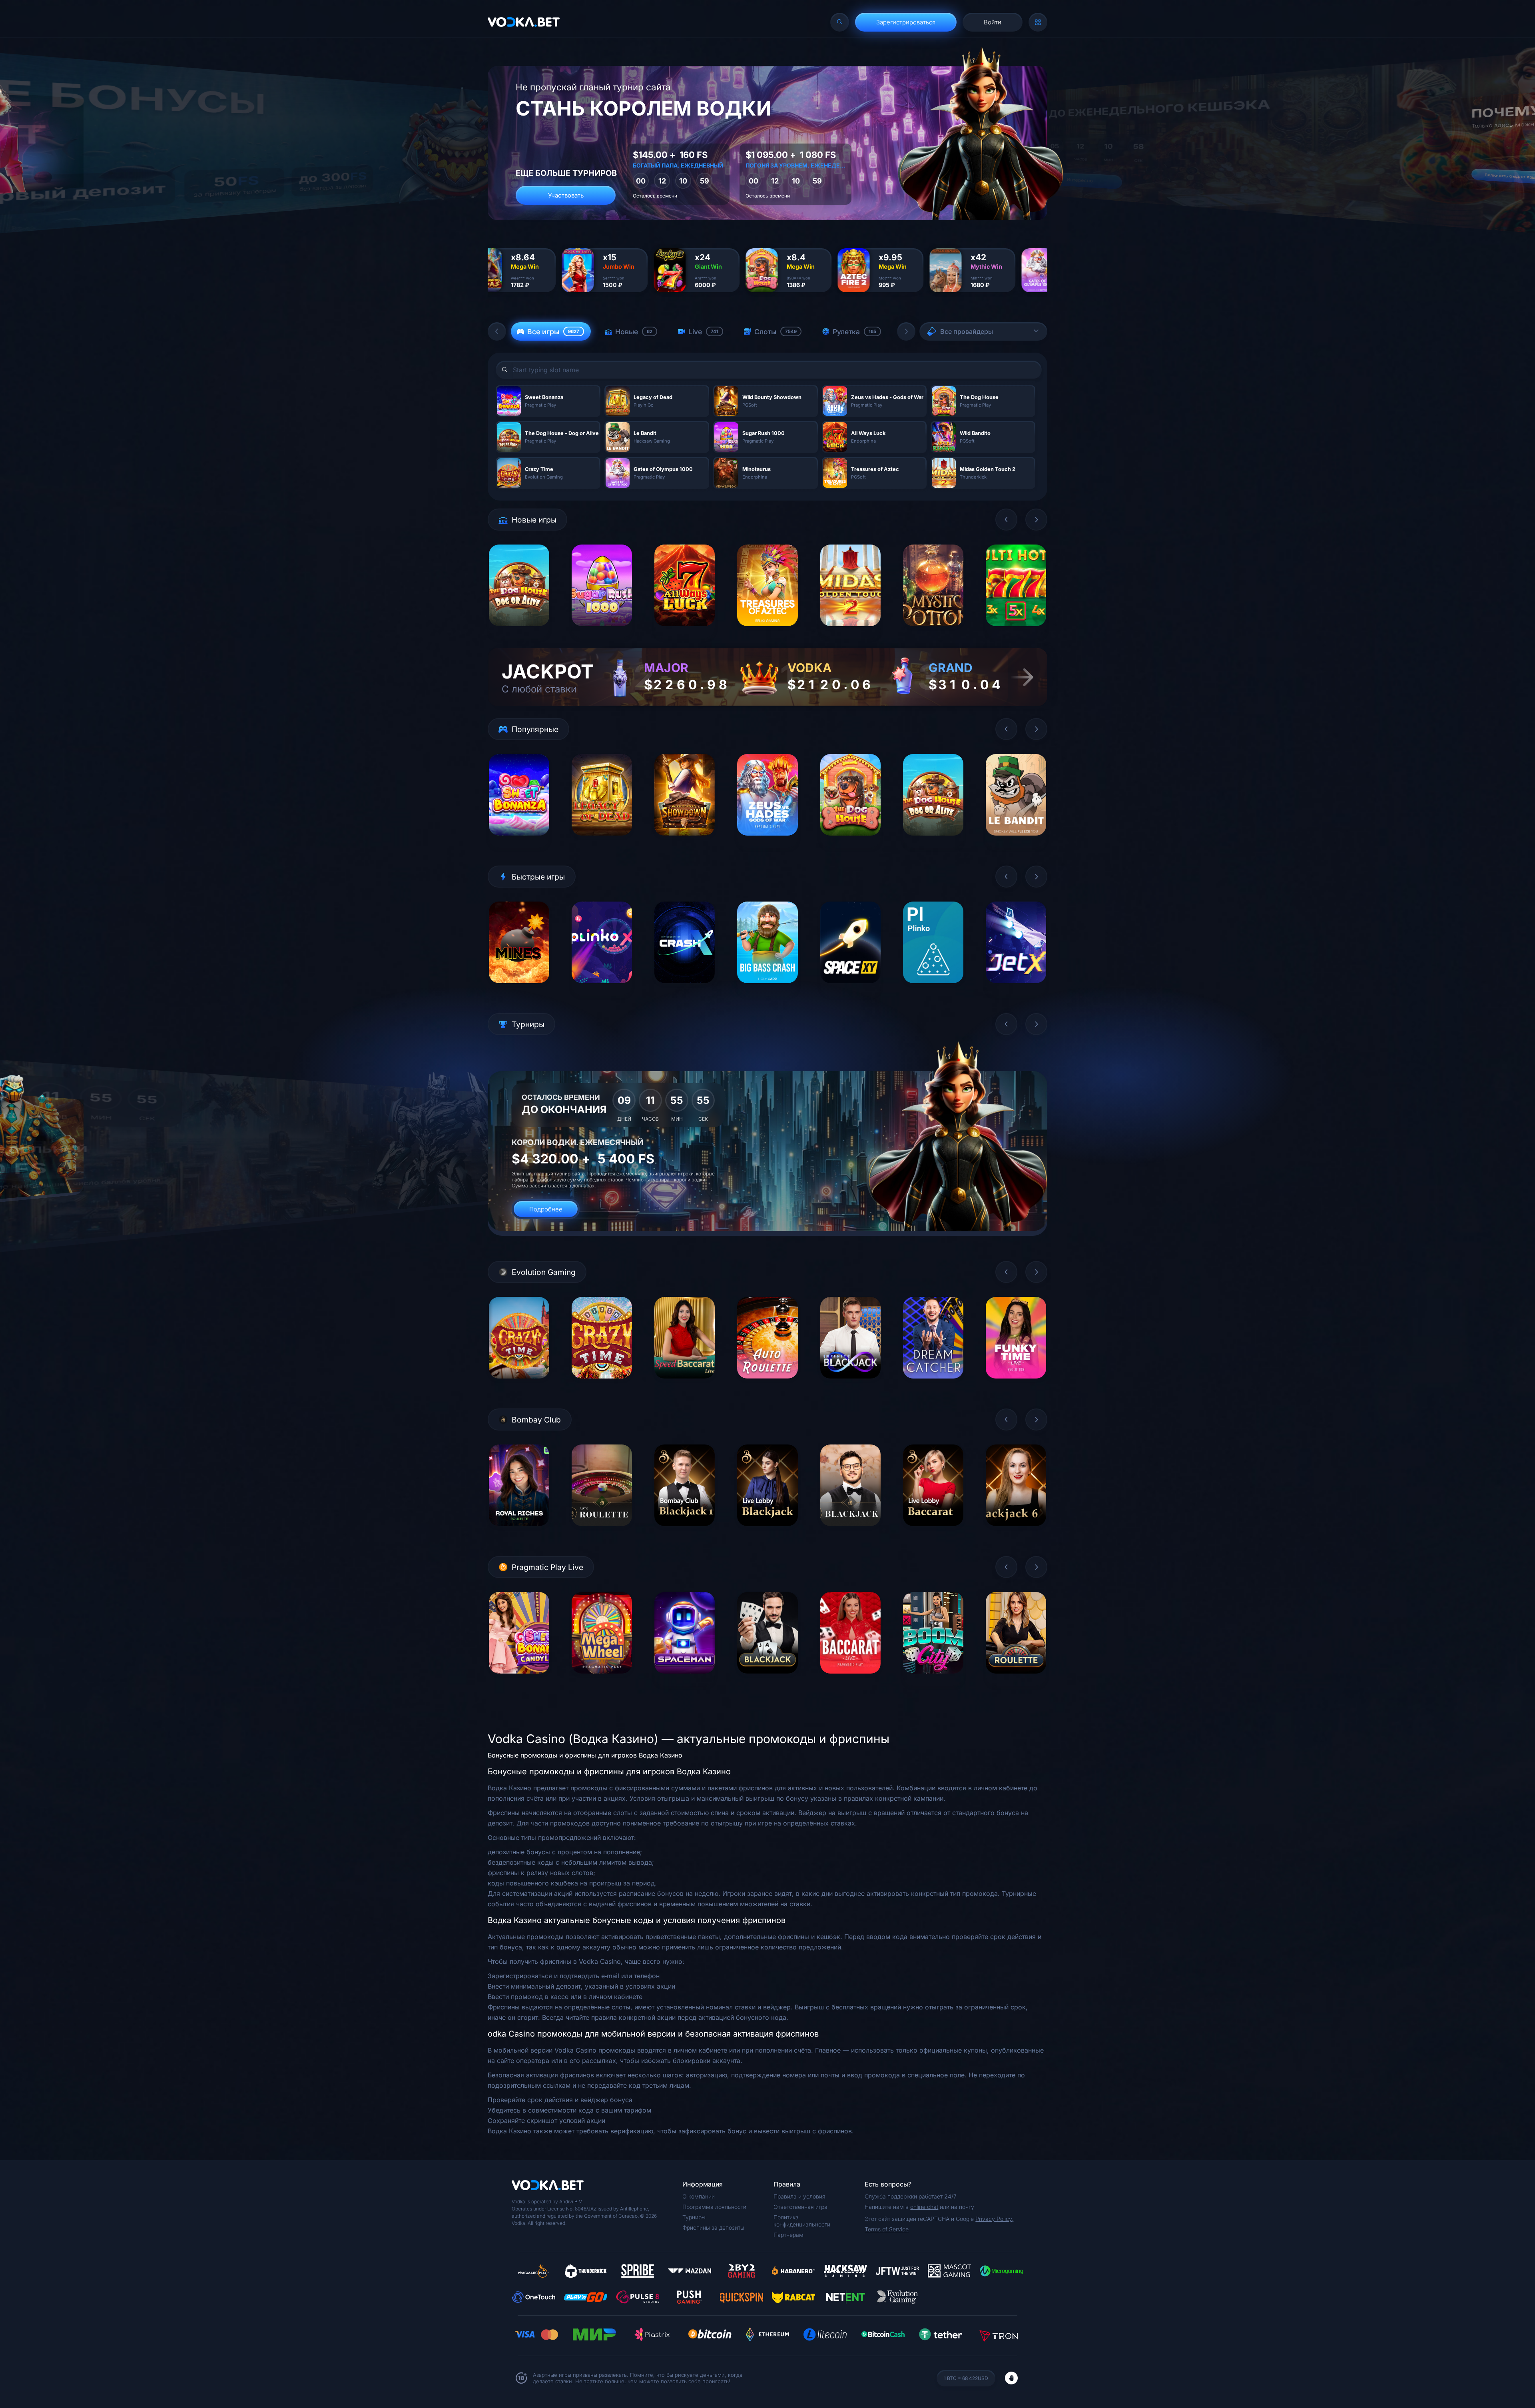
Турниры (694, 2217)
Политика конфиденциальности (802, 2221)
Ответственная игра (800, 2207)
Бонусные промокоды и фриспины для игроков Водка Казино (585, 1755)
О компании (699, 2196)
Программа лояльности (714, 2207)
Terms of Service (887, 2229)
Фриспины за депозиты (713, 2227)
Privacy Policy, (994, 2219)
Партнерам (788, 2235)
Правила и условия (799, 2196)
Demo (519, 632)
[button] (497, 331)
